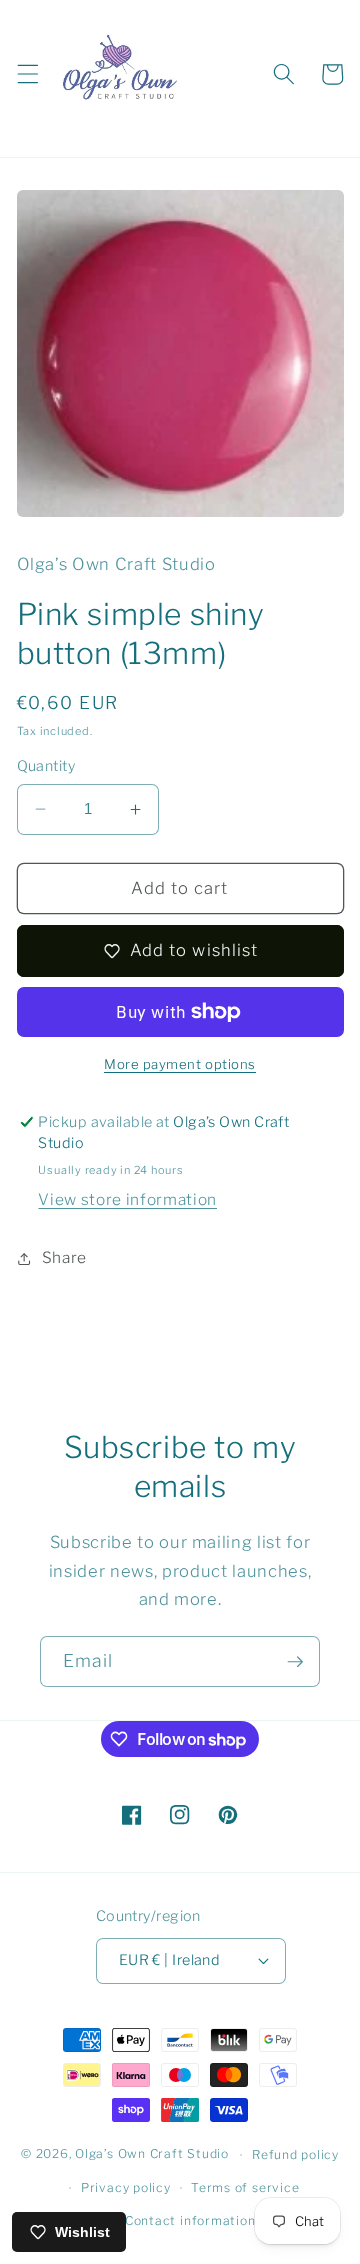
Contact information (190, 2220)
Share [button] (64, 1257)
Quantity (46, 766)
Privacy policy (126, 2187)
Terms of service (245, 2187)
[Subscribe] (295, 1662)
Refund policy (295, 2154)
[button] (27, 74)
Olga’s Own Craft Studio (152, 2154)
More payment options (180, 1064)
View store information (127, 1199)
